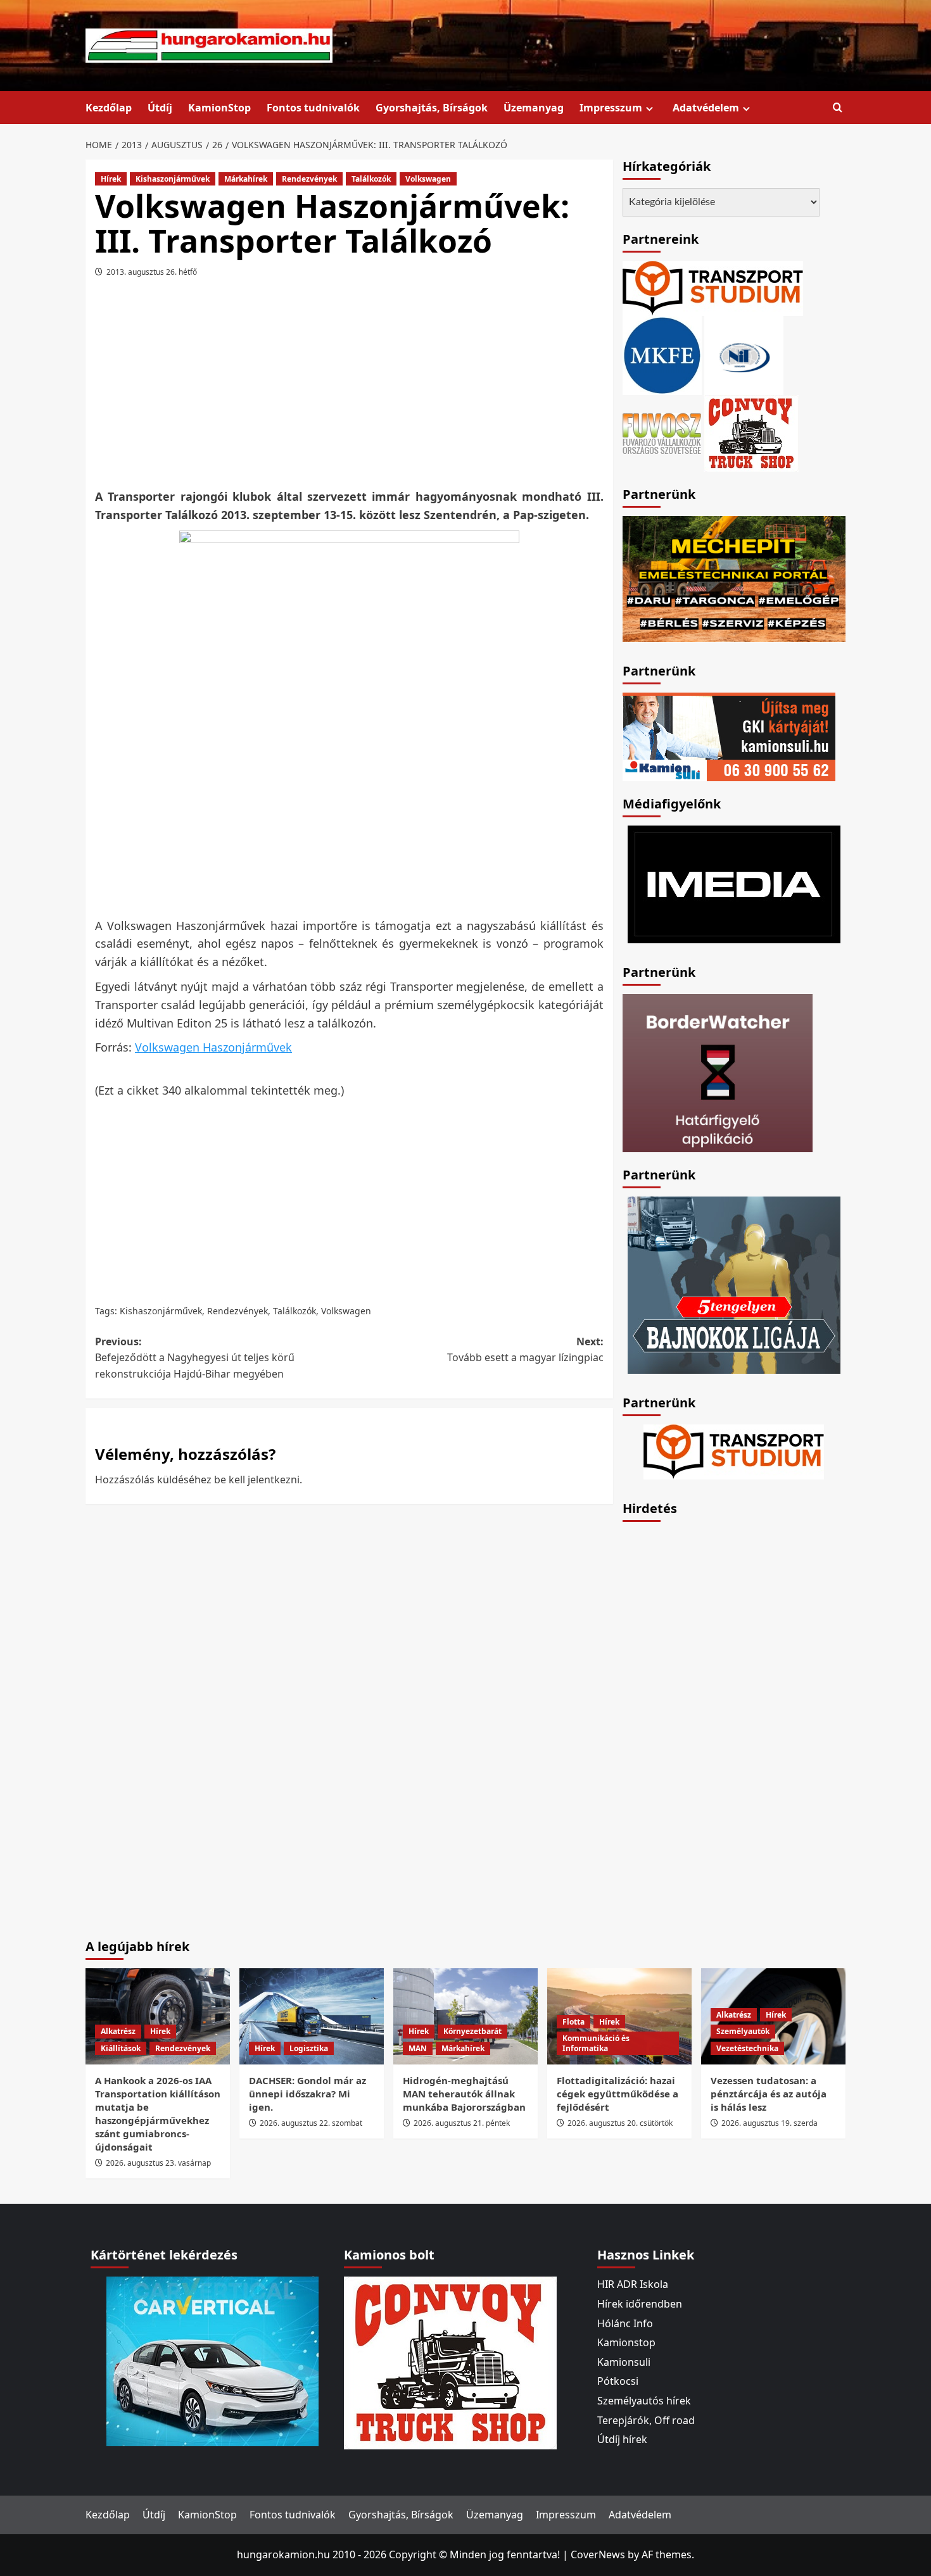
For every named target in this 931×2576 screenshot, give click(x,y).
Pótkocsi (618, 2381)
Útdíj (160, 108)
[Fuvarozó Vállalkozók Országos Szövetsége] (662, 432)
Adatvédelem (706, 108)
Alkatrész (118, 2031)
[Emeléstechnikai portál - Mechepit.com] (734, 577)
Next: (525, 1350)
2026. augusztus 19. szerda (769, 2123)
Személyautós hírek (644, 2401)
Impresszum (611, 108)
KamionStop (219, 108)
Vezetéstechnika (747, 2048)
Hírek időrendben (640, 2304)
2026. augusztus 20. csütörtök (620, 2123)
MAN (418, 2048)
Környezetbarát (472, 2031)
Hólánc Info (625, 2323)
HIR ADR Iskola (633, 2284)
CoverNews (598, 2554)
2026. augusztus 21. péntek (462, 2123)
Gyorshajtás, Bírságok (432, 108)
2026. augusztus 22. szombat (311, 2123)
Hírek (111, 179)
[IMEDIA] (734, 883)
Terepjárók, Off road (646, 2420)
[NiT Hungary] (744, 355)
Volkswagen (428, 179)
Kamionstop (626, 2342)
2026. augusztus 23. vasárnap (158, 2163)
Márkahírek (246, 179)
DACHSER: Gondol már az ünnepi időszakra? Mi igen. (307, 2094)
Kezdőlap (109, 108)
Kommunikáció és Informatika (596, 2043)
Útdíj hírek (622, 2439)
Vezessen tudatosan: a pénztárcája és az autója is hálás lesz (769, 2094)
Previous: (195, 1358)
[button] (838, 108)
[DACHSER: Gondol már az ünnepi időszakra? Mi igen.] (312, 2016)
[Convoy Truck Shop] (450, 2362)
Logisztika (309, 2048)
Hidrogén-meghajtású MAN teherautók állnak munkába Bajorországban (464, 2094)
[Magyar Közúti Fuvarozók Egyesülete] (662, 355)
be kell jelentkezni (257, 1480)
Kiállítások (121, 2048)
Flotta (573, 2022)
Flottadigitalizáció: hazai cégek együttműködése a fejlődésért (617, 2094)
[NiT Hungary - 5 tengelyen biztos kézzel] (734, 1284)
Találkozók (371, 179)
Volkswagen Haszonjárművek (213, 1047)
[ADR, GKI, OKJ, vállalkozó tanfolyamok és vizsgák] (713, 287)
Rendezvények (309, 179)
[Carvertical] (212, 2361)
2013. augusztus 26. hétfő (152, 272)
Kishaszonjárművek (173, 179)
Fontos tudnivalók (313, 108)
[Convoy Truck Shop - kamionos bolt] (751, 432)
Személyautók (743, 2031)
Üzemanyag (534, 108)
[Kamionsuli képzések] (729, 736)
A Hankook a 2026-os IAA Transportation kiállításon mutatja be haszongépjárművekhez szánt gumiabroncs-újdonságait (158, 2114)
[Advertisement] (349, 387)
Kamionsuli (624, 2362)
